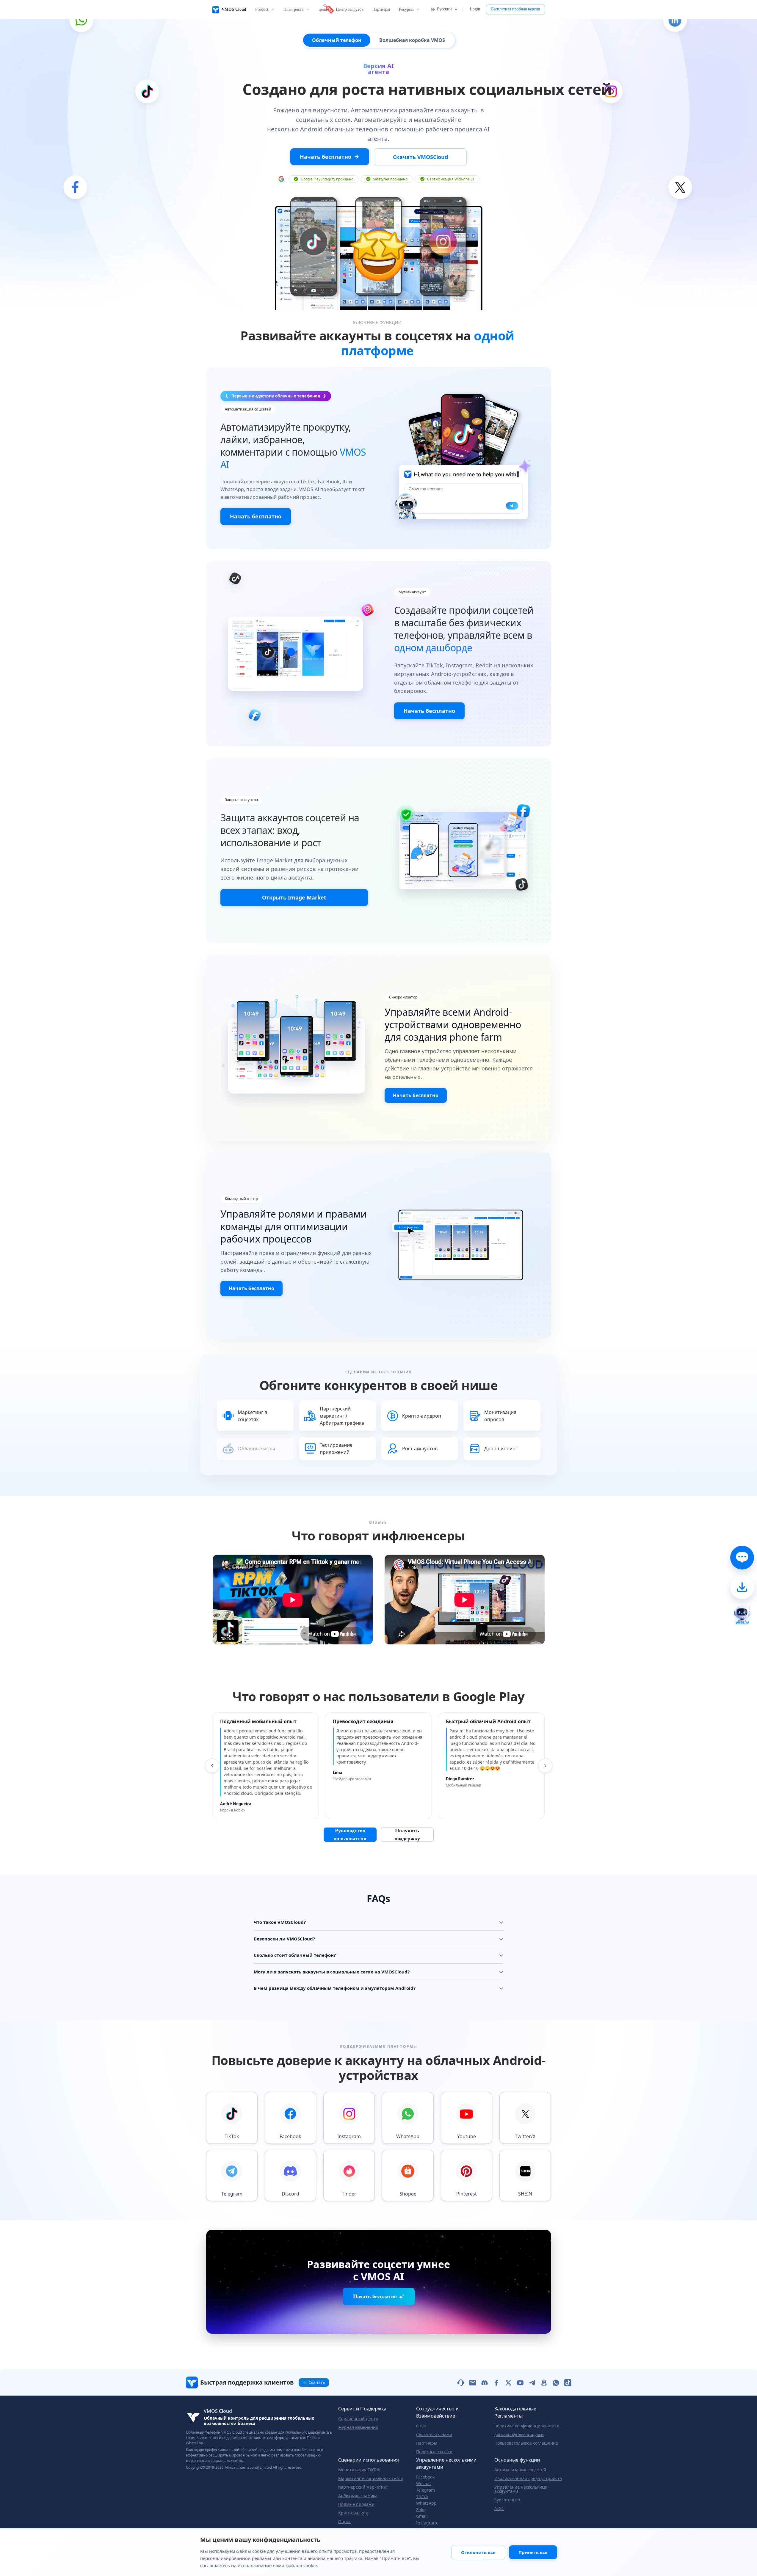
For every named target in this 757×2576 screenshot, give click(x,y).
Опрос (345, 2522)
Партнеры (381, 9)
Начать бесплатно (256, 516)
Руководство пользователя (350, 1835)
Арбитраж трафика (358, 2496)
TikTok (422, 2497)
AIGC (499, 2509)
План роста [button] (293, 9)
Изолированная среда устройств (528, 2479)
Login (475, 9)
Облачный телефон (337, 40)
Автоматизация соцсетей (520, 2470)
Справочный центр (358, 2419)
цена (323, 9)
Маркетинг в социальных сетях (370, 2479)
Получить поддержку (407, 1835)
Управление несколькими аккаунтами (521, 2489)
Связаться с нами (434, 2435)
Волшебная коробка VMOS (412, 40)
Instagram (427, 2523)
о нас (421, 2426)
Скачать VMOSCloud (420, 157)
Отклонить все (478, 2552)
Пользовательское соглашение (526, 2443)
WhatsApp (426, 2503)
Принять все (533, 2552)
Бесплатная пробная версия (515, 9)
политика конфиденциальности (527, 2426)
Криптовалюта (353, 2513)
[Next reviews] (545, 1766)
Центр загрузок (350, 9)
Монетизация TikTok (359, 2470)
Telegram (425, 2490)
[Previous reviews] (212, 1766)
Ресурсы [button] (406, 9)
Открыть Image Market (294, 897)
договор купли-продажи (519, 2435)
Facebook (425, 2477)
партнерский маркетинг (363, 2487)
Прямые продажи (356, 2504)
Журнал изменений (358, 2427)
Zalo (420, 2510)
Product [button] (262, 9)
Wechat (424, 2484)
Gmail (422, 2516)
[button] (444, 9)
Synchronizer (507, 2500)
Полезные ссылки (434, 2452)
